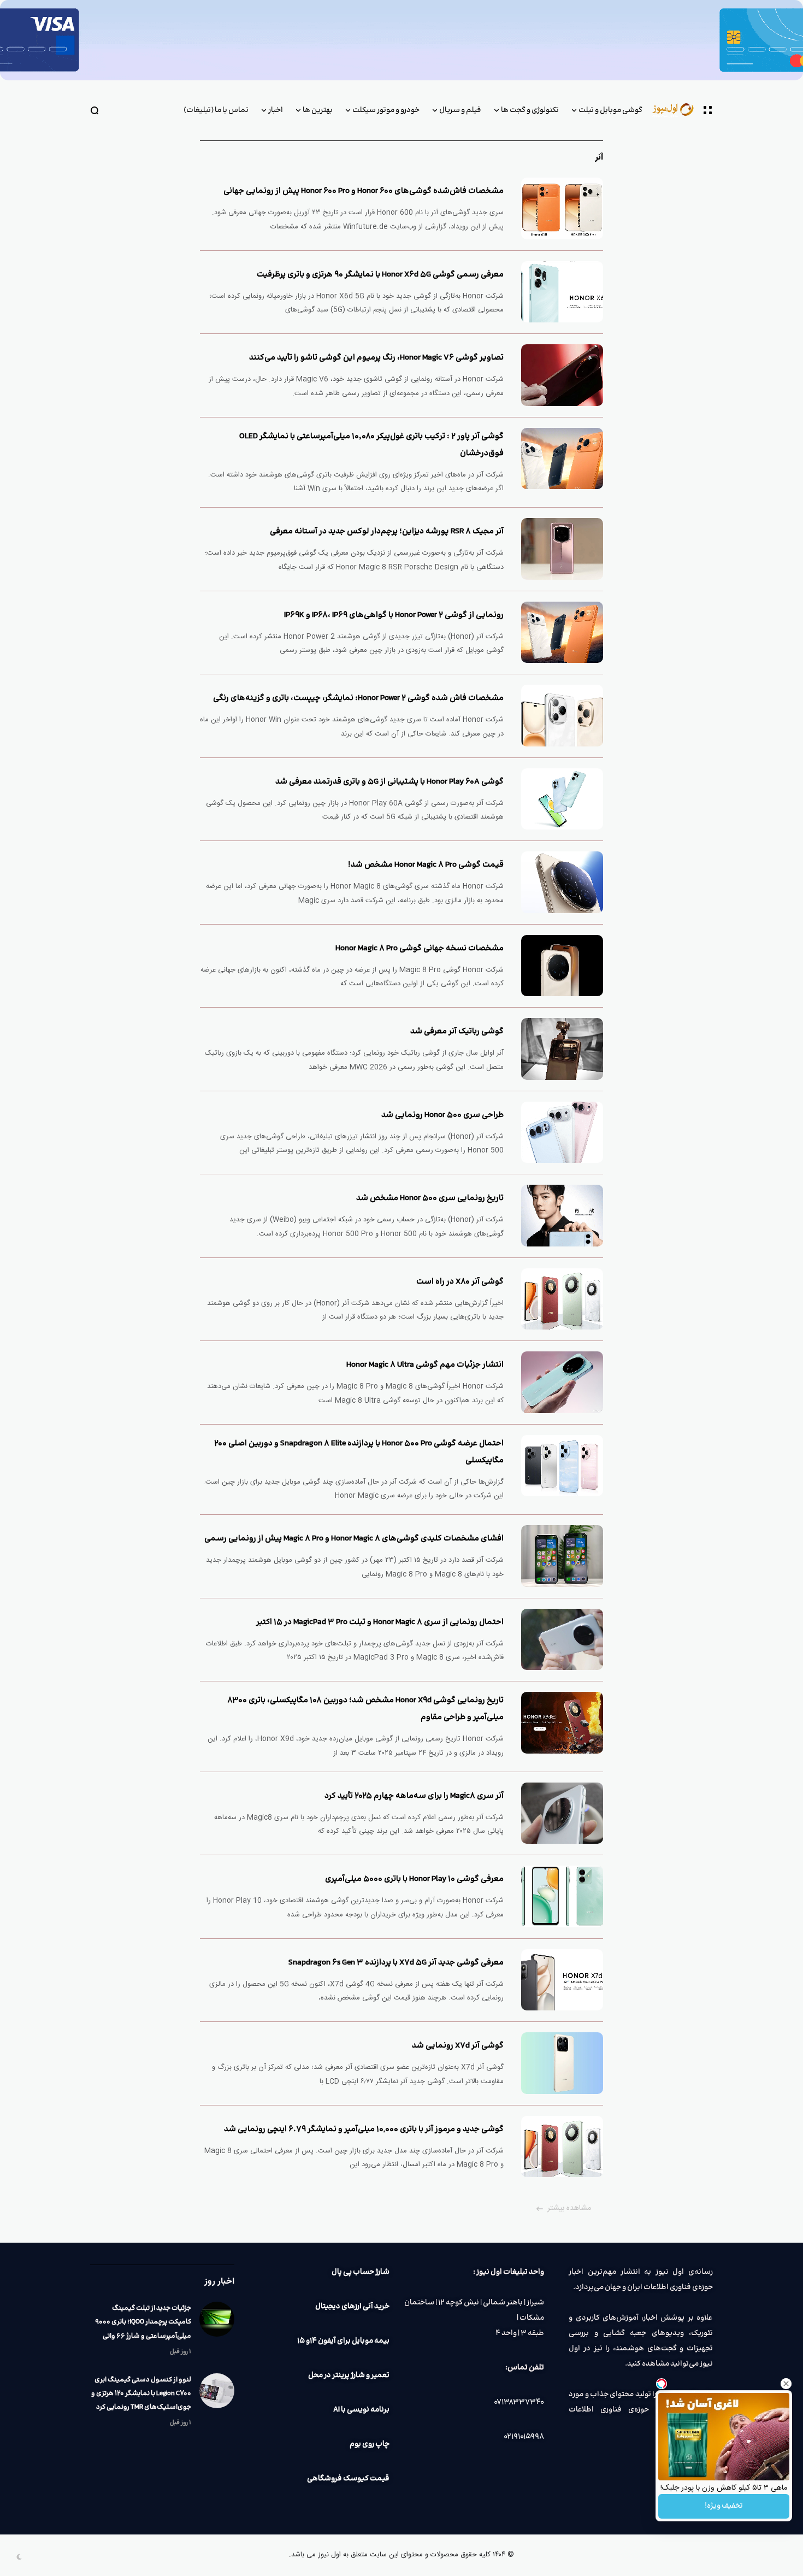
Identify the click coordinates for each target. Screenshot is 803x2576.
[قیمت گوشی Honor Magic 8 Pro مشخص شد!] (562, 882)
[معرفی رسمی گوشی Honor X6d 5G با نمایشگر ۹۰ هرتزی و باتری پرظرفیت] (562, 292)
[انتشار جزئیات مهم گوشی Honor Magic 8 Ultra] (562, 1382)
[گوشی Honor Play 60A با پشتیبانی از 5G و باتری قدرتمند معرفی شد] (562, 799)
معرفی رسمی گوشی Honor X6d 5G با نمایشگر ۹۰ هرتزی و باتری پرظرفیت (380, 275)
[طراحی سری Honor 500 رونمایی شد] (562, 1133)
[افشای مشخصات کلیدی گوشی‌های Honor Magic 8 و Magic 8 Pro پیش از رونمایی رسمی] (562, 1556)
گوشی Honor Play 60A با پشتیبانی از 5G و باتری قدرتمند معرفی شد (389, 782)
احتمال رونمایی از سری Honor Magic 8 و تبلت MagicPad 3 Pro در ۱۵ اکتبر (380, 1622)
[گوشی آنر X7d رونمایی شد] (562, 2063)
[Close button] (786, 2384)
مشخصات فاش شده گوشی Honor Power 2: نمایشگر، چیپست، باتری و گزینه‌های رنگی (358, 698)
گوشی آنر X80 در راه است (460, 1282)
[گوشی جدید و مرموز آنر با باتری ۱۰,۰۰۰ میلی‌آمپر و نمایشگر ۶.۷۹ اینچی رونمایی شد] (562, 2147)
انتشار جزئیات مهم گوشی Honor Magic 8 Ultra (425, 1365)
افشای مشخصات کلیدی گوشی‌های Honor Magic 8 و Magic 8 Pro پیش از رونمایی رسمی (354, 1539)
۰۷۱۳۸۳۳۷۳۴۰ (519, 2402)
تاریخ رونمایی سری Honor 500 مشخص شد (430, 1198)
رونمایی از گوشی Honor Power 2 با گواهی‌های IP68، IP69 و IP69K (394, 615)
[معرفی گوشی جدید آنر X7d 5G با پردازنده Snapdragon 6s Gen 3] (562, 1980)
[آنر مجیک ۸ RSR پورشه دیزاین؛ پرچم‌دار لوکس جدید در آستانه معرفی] (562, 549)
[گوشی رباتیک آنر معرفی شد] (562, 1049)
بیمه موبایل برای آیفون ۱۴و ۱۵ (343, 2341)
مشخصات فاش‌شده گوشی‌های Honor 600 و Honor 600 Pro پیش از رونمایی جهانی (364, 191)
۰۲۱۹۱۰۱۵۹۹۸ (524, 2437)
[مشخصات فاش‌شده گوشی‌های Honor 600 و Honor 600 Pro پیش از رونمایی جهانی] (562, 208)
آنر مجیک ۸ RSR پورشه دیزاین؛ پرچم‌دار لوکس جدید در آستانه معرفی (387, 531)
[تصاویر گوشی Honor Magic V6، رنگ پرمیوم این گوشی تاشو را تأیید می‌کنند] (562, 375)
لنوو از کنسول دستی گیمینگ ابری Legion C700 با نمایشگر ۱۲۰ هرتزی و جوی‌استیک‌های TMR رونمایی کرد (141, 2393)
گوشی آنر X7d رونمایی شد (458, 2046)
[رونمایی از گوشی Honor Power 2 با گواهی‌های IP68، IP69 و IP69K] (562, 633)
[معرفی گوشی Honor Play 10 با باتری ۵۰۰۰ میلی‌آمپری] (562, 1896)
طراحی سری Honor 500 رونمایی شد (442, 1115)
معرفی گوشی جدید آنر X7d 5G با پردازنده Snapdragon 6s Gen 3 (396, 1963)
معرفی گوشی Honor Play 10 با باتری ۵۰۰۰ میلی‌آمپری (414, 1879)
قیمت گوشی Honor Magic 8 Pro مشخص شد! (426, 865)
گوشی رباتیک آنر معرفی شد (457, 1031)
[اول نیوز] (678, 110)
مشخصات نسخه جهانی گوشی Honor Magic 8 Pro (420, 948)
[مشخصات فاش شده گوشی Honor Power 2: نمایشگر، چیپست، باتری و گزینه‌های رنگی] (562, 716)
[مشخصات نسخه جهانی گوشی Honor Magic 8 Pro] (562, 966)
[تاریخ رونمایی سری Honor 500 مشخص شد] (562, 1216)
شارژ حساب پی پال (361, 2272)
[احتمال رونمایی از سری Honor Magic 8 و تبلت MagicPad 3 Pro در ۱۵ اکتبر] (562, 1640)
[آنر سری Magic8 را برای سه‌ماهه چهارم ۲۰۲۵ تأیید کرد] (562, 1813)
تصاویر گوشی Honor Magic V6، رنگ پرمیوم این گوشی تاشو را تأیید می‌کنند (376, 358)
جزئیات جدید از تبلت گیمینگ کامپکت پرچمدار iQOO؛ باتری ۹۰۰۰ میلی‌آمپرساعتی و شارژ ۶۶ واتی (143, 2322)
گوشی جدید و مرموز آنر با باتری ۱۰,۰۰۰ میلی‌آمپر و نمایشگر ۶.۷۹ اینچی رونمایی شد (364, 2129)
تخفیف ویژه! (724, 2506)
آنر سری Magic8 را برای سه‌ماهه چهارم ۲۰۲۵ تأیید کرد (414, 1796)
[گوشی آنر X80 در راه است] (562, 1299)
